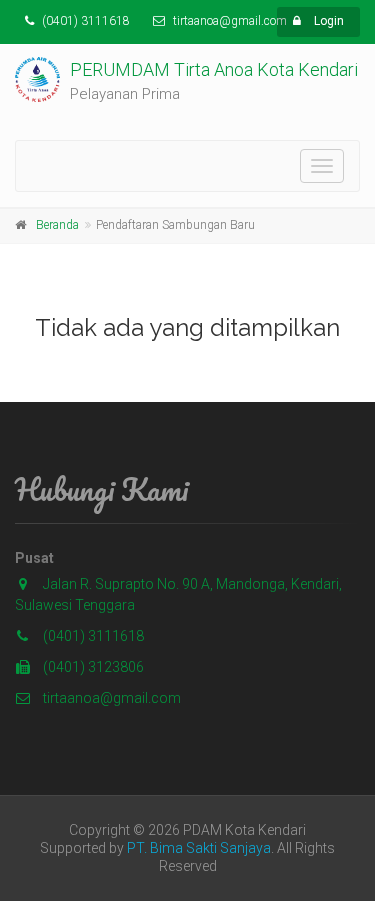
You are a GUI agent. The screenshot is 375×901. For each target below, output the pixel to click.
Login (327, 21)
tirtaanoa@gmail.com (110, 698)
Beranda (57, 225)
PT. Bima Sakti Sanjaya (199, 848)
